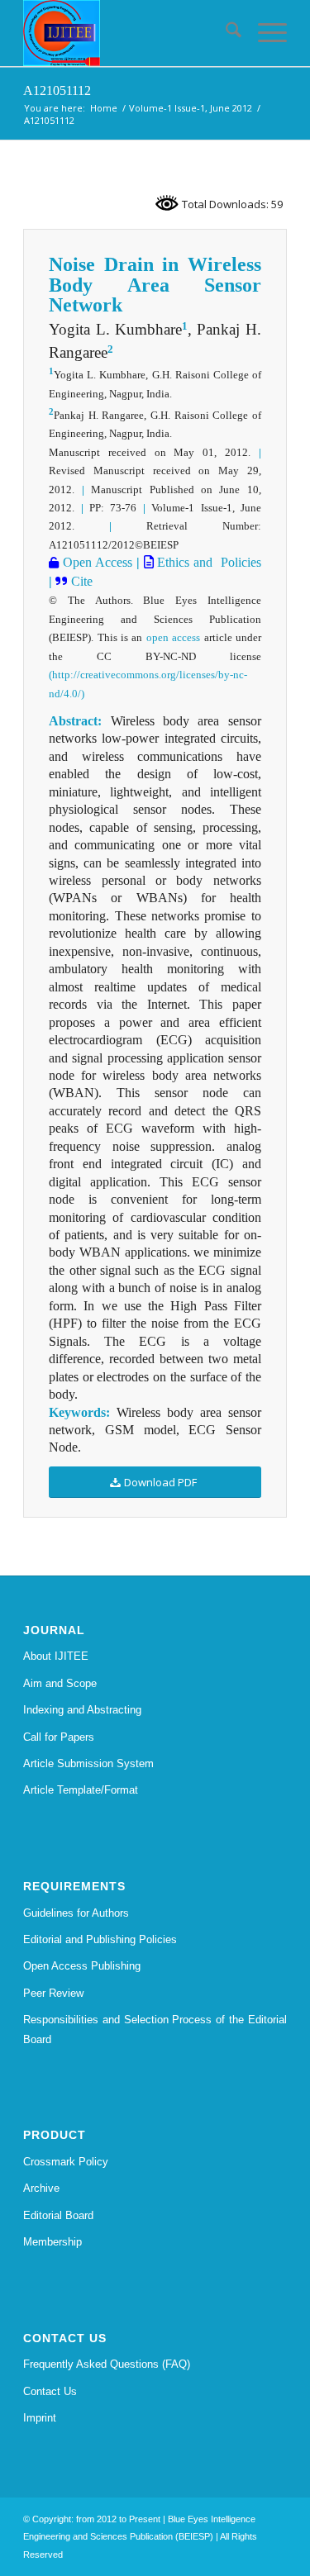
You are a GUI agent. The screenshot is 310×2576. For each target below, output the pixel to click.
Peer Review (53, 1993)
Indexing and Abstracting (82, 1710)
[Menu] (264, 33)
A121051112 (57, 90)
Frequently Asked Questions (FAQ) (107, 2364)
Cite (82, 581)
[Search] (225, 33)
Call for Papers (59, 1737)
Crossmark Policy (66, 2162)
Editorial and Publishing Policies (100, 1939)
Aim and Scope (60, 1683)
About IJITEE (56, 1656)
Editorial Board (58, 2215)
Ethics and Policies (207, 562)
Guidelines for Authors (76, 1913)
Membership (52, 2242)
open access (173, 637)
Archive (41, 2188)
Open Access (95, 562)
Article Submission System (88, 1763)
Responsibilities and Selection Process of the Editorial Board (155, 2029)
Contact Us (50, 2391)
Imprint (40, 2418)
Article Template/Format (81, 1790)
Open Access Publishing (82, 1966)
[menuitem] (225, 33)
